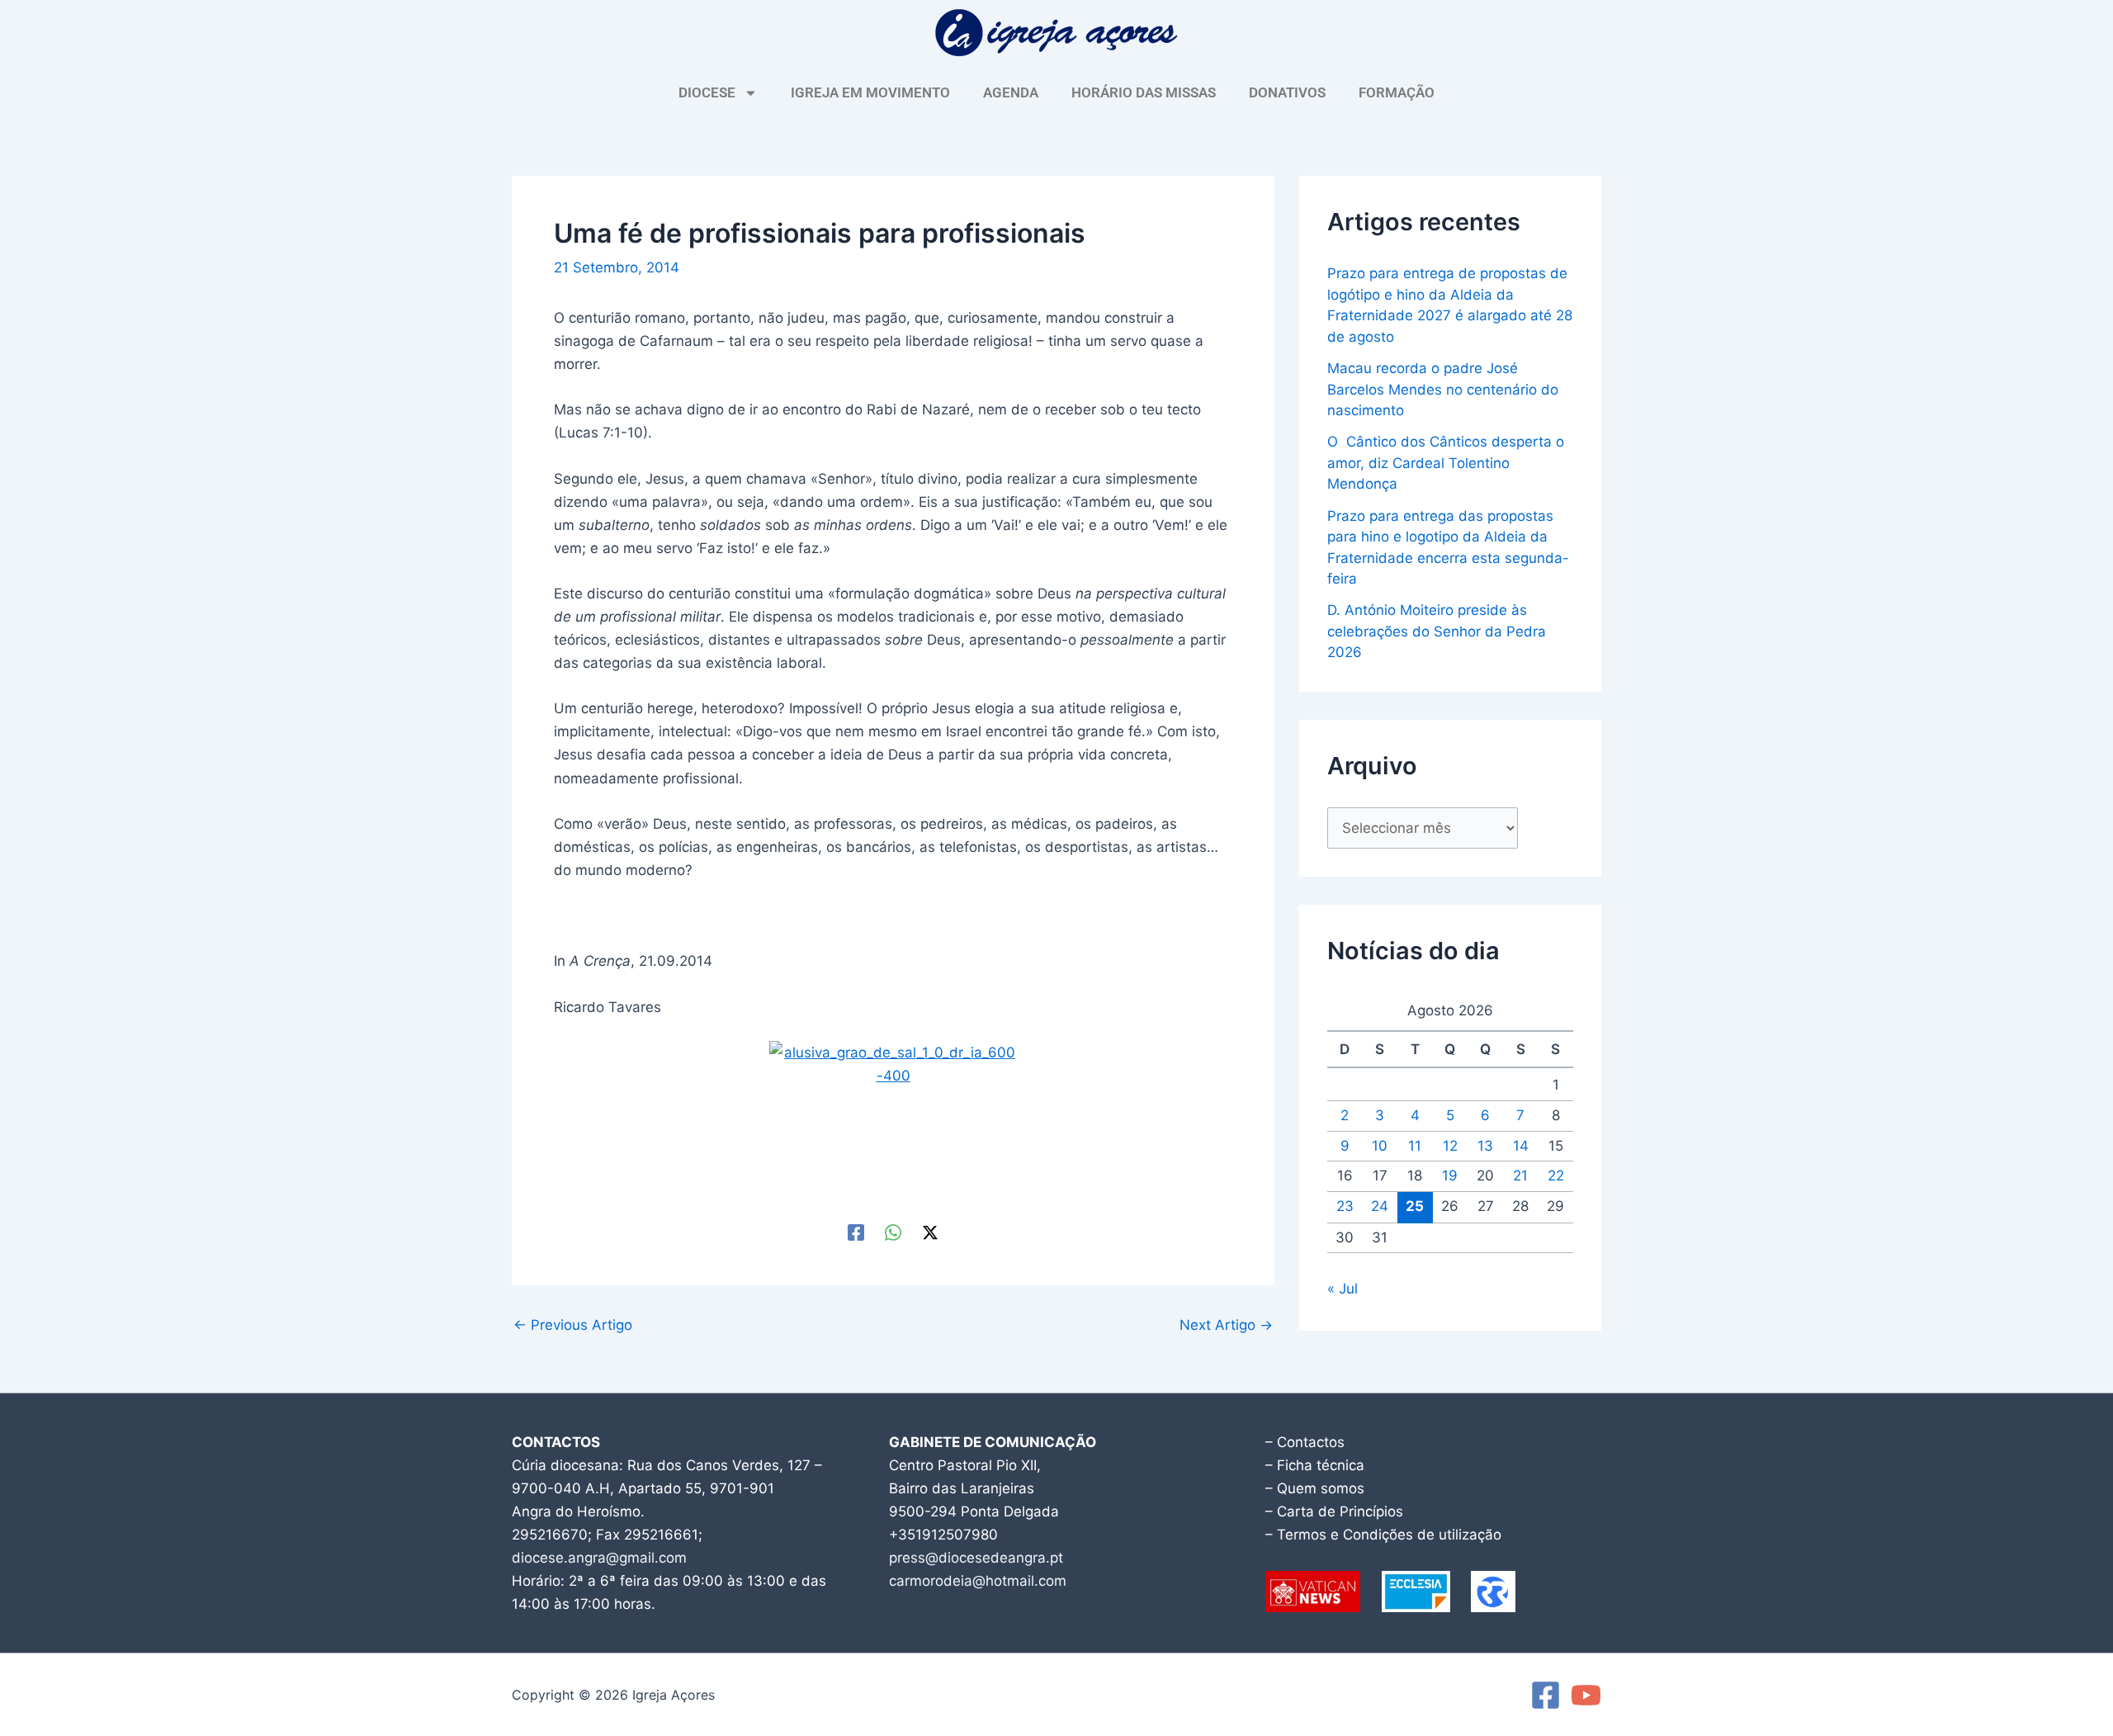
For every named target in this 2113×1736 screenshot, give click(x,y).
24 (1380, 1206)
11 (1415, 1146)
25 (1415, 1206)
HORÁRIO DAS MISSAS (1144, 92)
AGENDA (1011, 92)
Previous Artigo (573, 1325)
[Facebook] (856, 1232)
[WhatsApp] (893, 1232)
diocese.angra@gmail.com (599, 1558)
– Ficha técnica (1315, 1465)
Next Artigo (1226, 1325)
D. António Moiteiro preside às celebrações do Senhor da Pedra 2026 (1437, 631)
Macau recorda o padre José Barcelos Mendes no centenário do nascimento (1443, 389)
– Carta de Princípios (1334, 1511)
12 (1450, 1146)
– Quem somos (1315, 1488)
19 (1450, 1175)
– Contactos (1305, 1442)
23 (1345, 1206)
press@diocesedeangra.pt (976, 1558)
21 (1520, 1175)
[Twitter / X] (930, 1232)
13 (1485, 1146)
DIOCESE (707, 92)
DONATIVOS (1287, 92)
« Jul (1342, 1289)
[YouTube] (1586, 1695)
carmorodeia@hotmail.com (978, 1581)
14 (1521, 1146)
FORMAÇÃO (1397, 92)
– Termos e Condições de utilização (1383, 1535)
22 (1556, 1175)
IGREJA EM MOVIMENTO (870, 92)
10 (1380, 1146)
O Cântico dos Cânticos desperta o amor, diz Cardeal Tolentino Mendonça (1446, 463)
